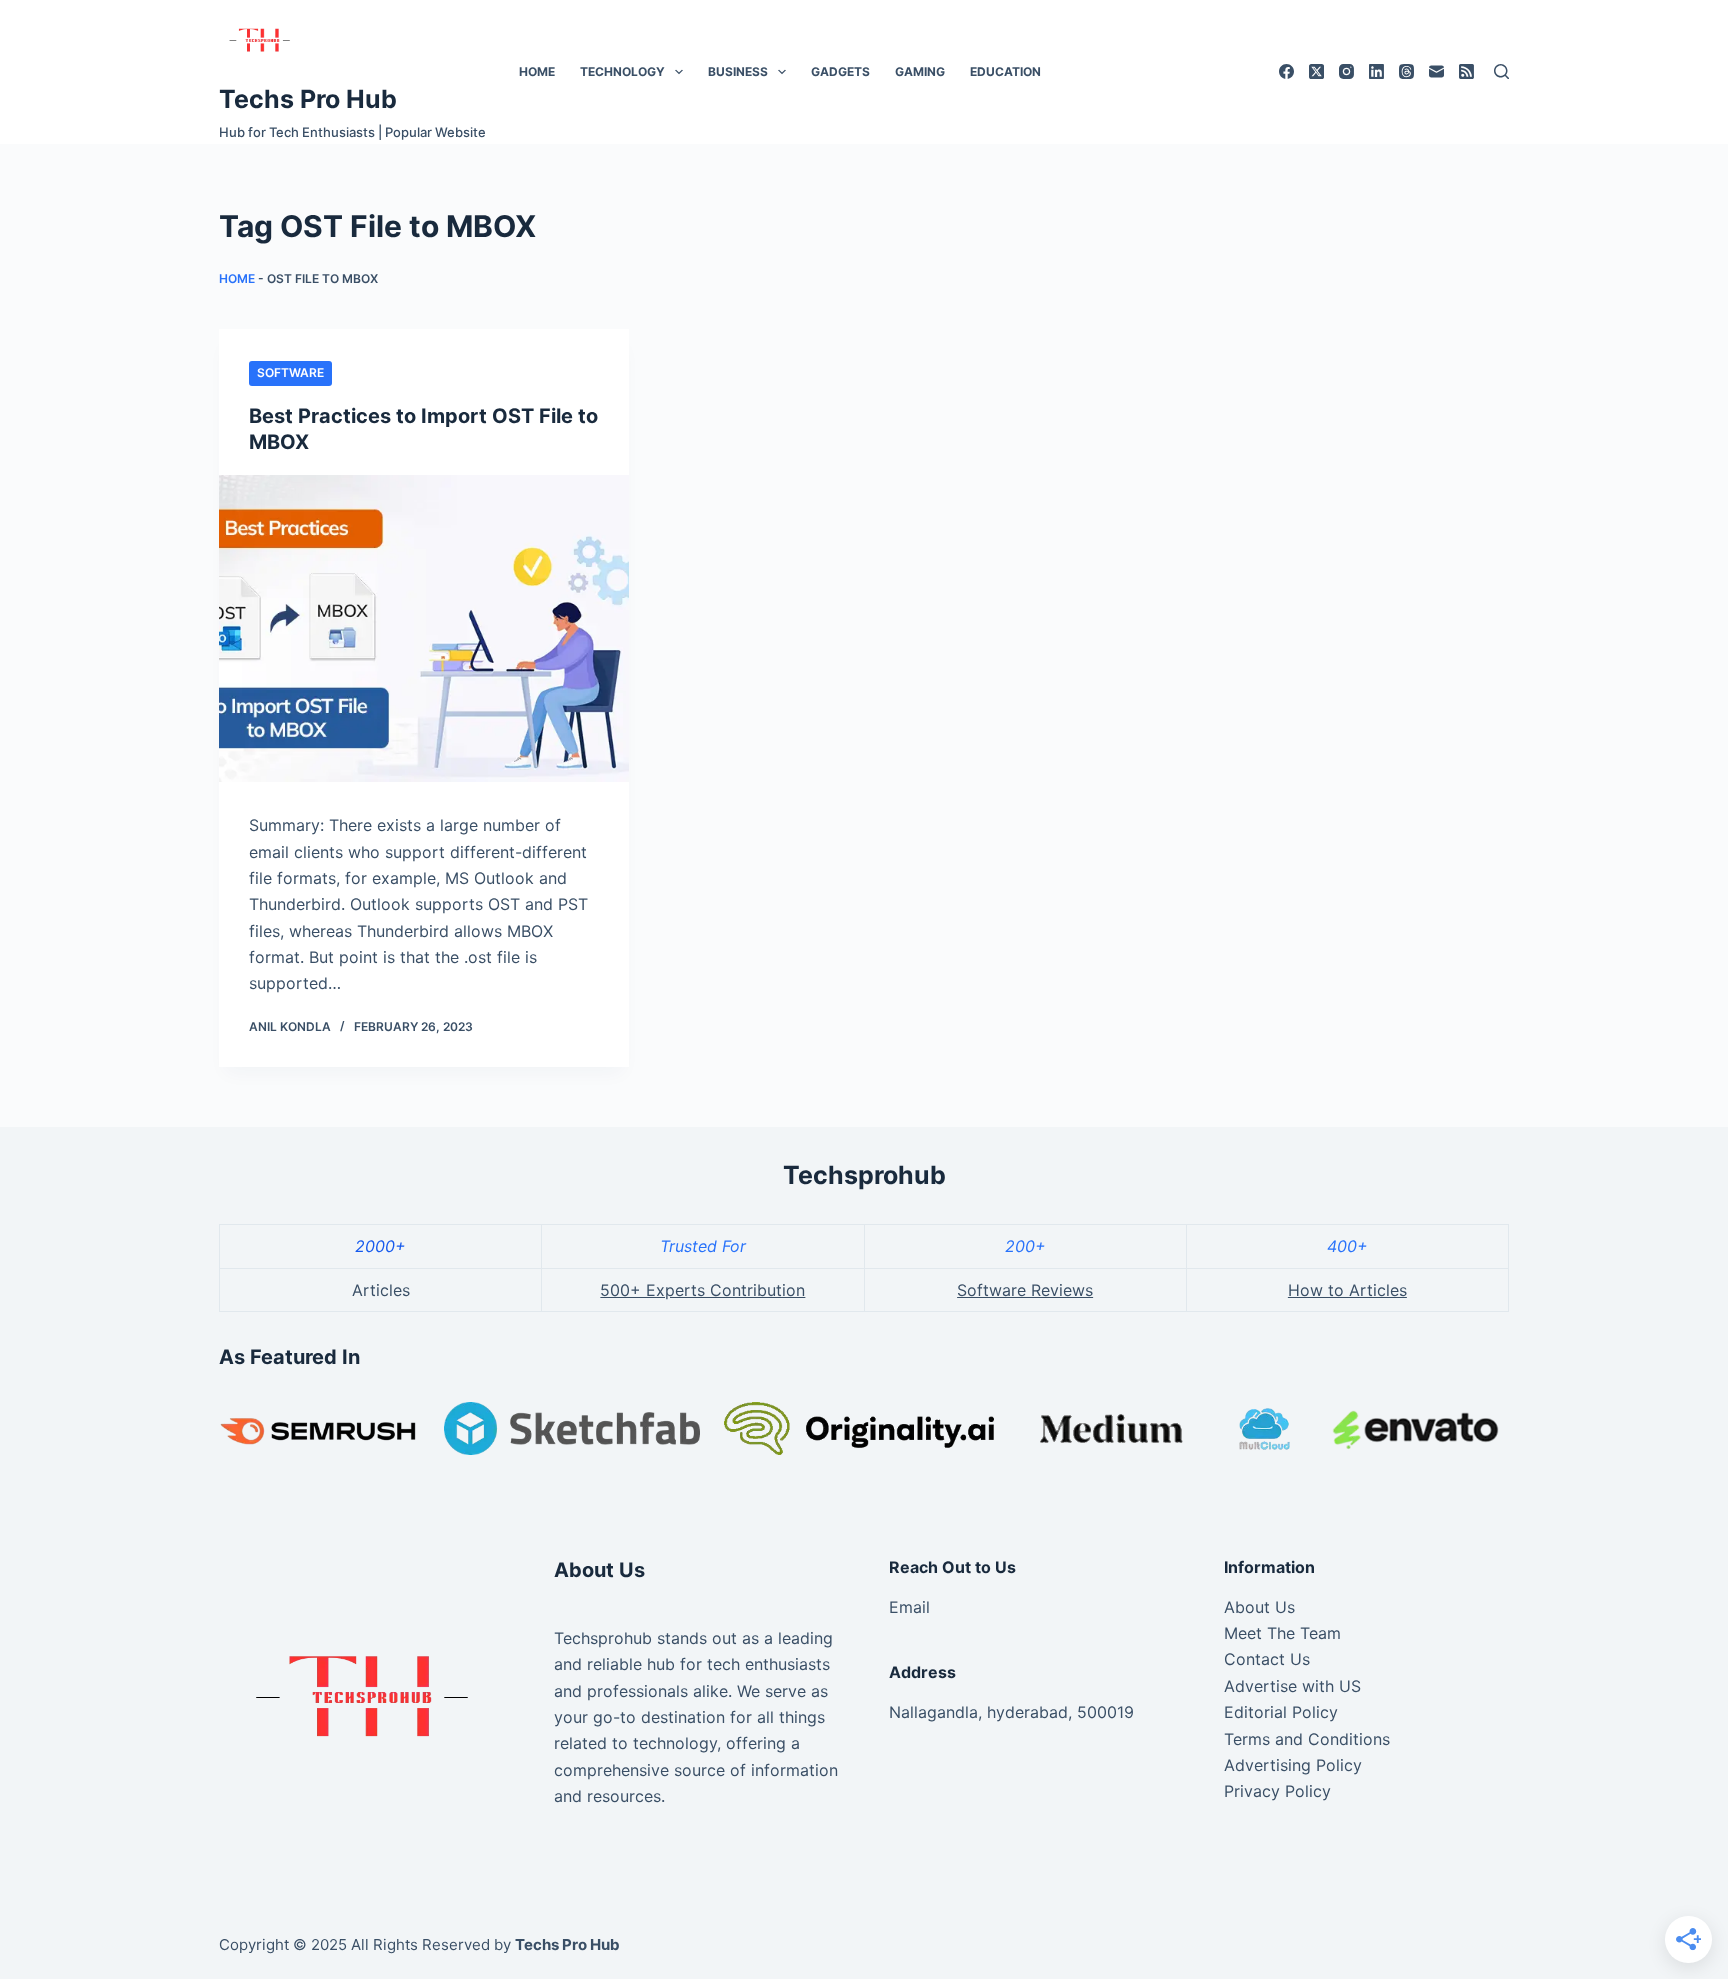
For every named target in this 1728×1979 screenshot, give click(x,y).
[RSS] (1466, 71)
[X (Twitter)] (1316, 71)
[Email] (1436, 71)
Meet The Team (1282, 1633)
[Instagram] (1346, 71)
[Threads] (1406, 71)
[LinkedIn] (1376, 71)
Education (1005, 71)
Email (909, 1607)
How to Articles (1347, 1290)
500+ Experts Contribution (702, 1290)
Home (537, 71)
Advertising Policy (1293, 1765)
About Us (1259, 1607)
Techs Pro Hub (308, 99)
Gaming (920, 71)
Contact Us (1267, 1659)
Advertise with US (1292, 1686)
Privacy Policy (1277, 1791)
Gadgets (840, 71)
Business (738, 71)
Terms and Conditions (1307, 1739)
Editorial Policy (1281, 1712)
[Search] (1501, 71)
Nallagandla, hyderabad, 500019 (1011, 1712)
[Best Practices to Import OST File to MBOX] (424, 629)
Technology (622, 71)
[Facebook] (1286, 71)
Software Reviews (1025, 1290)
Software (290, 372)
